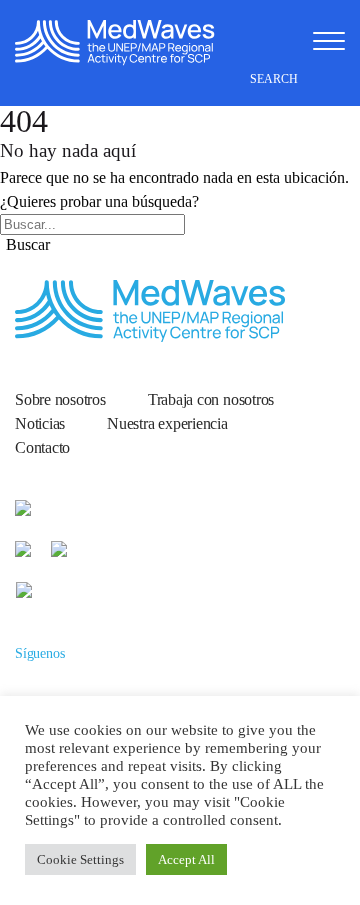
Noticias (40, 423)
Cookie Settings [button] (80, 859)
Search (275, 79)
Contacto (42, 447)
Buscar (28, 244)
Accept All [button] (186, 859)
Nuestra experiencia (167, 423)
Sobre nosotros (60, 399)
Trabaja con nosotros (211, 399)
